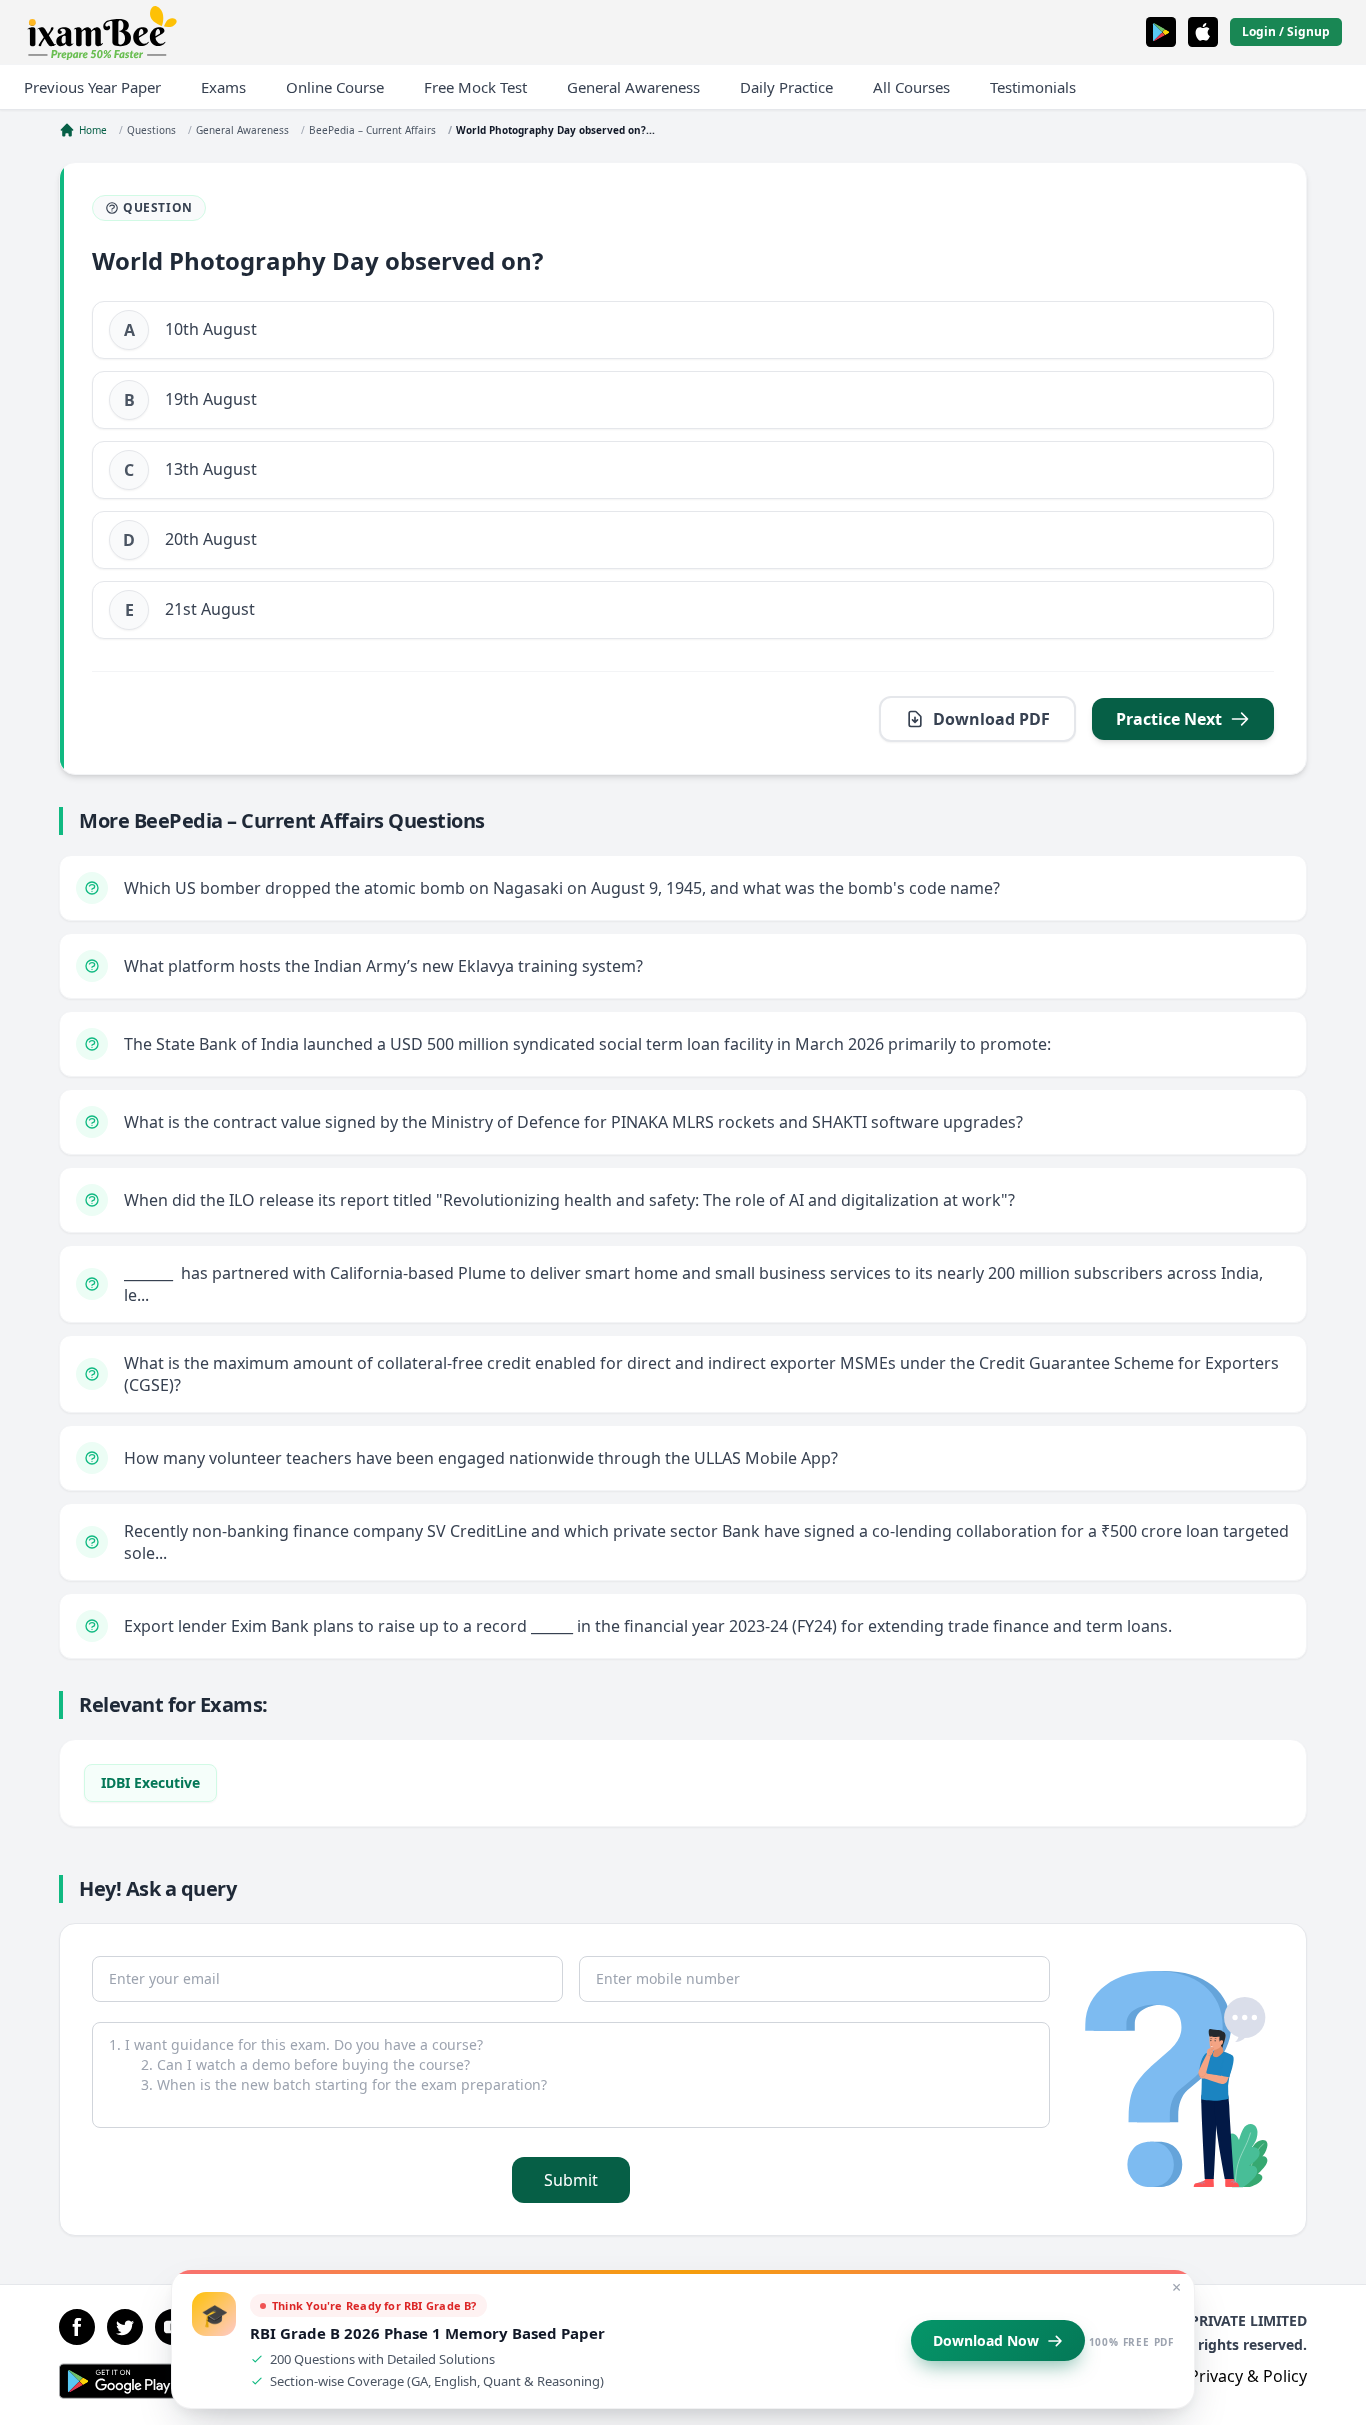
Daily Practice (786, 87)
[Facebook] (77, 2327)
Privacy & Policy (1248, 2376)
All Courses (911, 87)
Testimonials (1033, 87)
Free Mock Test (475, 87)
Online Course (335, 87)
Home (93, 130)
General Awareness (633, 87)
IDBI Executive (150, 1782)
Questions (151, 130)
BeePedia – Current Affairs (372, 130)
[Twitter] (125, 2327)
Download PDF (991, 719)
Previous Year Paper (92, 87)
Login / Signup (1286, 31)
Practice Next (1169, 719)
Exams (223, 87)
